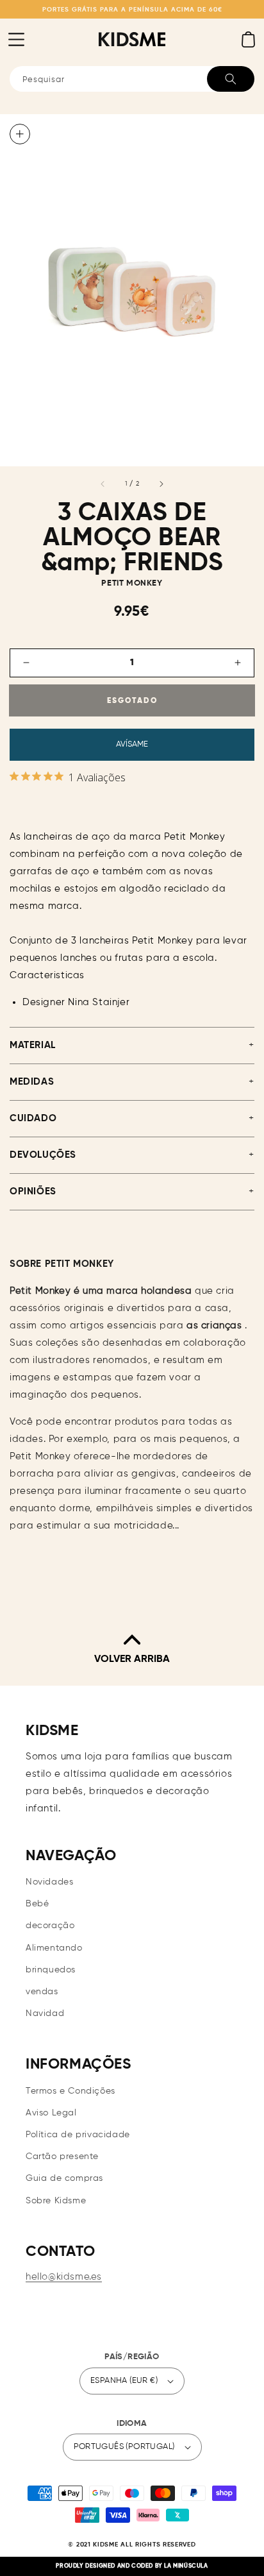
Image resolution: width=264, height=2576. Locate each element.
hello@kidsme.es (64, 2277)
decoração (50, 1926)
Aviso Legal (51, 2113)
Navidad (45, 2013)
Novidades (49, 1882)
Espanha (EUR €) (124, 2381)
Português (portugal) (124, 2447)
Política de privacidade (78, 2135)
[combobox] (132, 79)
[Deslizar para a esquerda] (103, 484)
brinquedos (51, 1970)
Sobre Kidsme (56, 2201)
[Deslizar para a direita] (161, 484)
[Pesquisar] (231, 79)
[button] (16, 39)
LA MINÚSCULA (186, 2566)
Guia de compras (64, 2178)
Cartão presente (62, 2157)
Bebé (37, 1904)
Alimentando (54, 1948)
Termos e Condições (70, 2091)
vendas (42, 1992)
